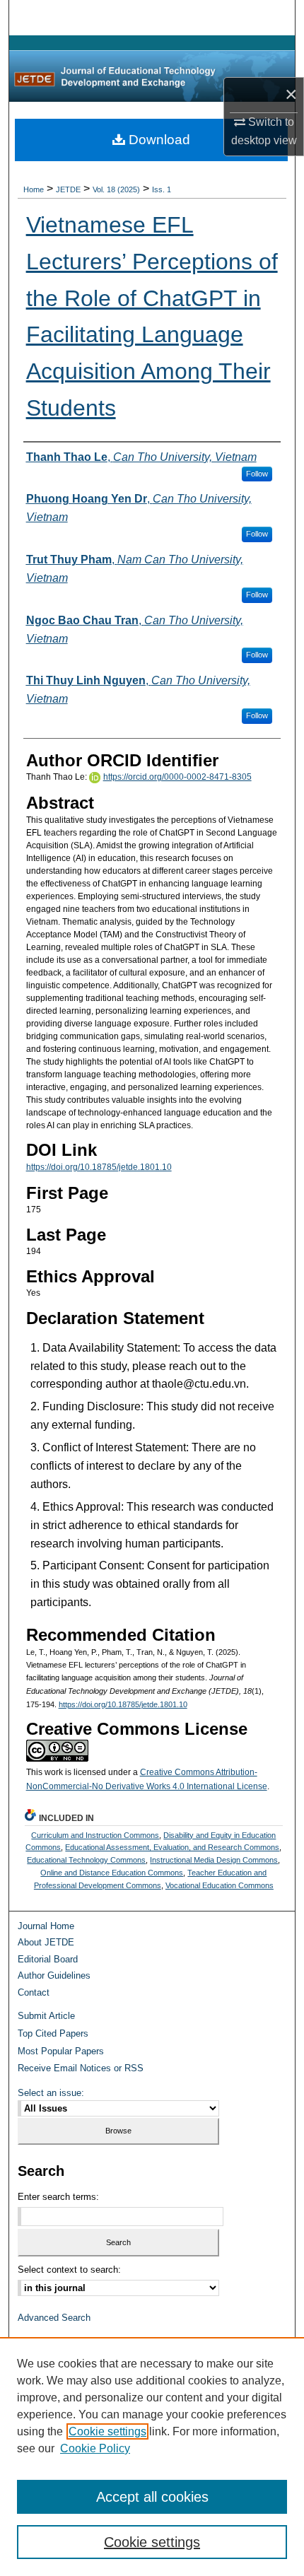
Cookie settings (107, 2431)
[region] (152, 2457)
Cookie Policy (95, 2448)
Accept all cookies (152, 2497)
